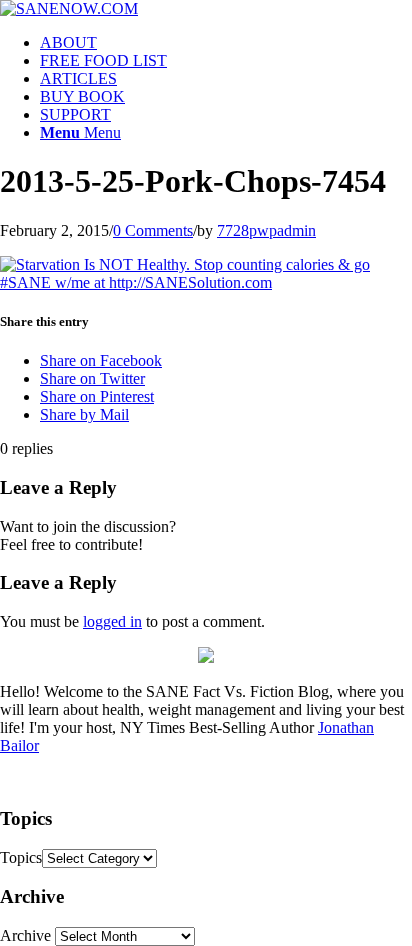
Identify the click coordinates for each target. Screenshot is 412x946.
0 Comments (153, 230)
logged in (112, 621)
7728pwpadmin (266, 230)
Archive (25, 935)
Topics (21, 857)
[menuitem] (226, 43)
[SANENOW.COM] (69, 8)
